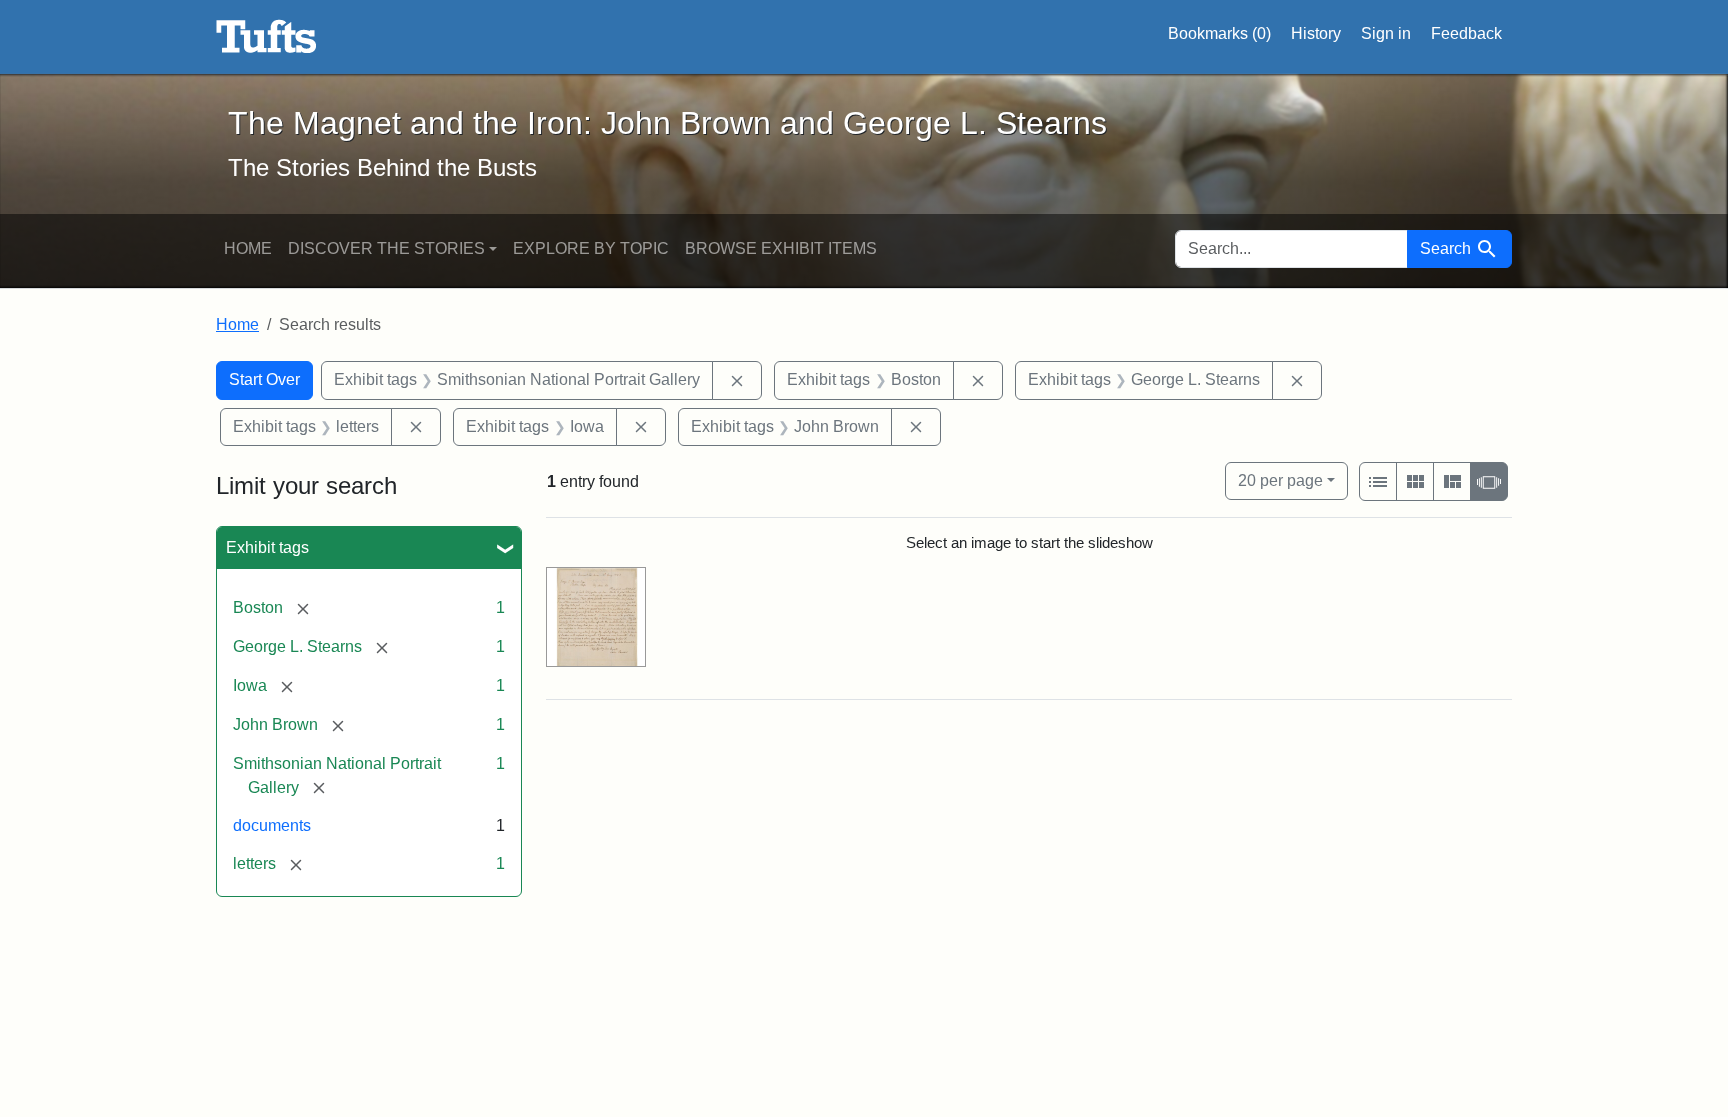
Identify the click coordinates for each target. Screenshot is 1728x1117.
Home (248, 248)
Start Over (264, 379)
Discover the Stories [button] (386, 248)
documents (272, 825)
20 (1280, 480)
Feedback (1466, 33)
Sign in (1386, 33)
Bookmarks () (1219, 33)
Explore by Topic (591, 248)
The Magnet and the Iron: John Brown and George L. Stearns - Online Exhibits (266, 37)
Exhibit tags (267, 547)
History (1316, 33)
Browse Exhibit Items (781, 248)
